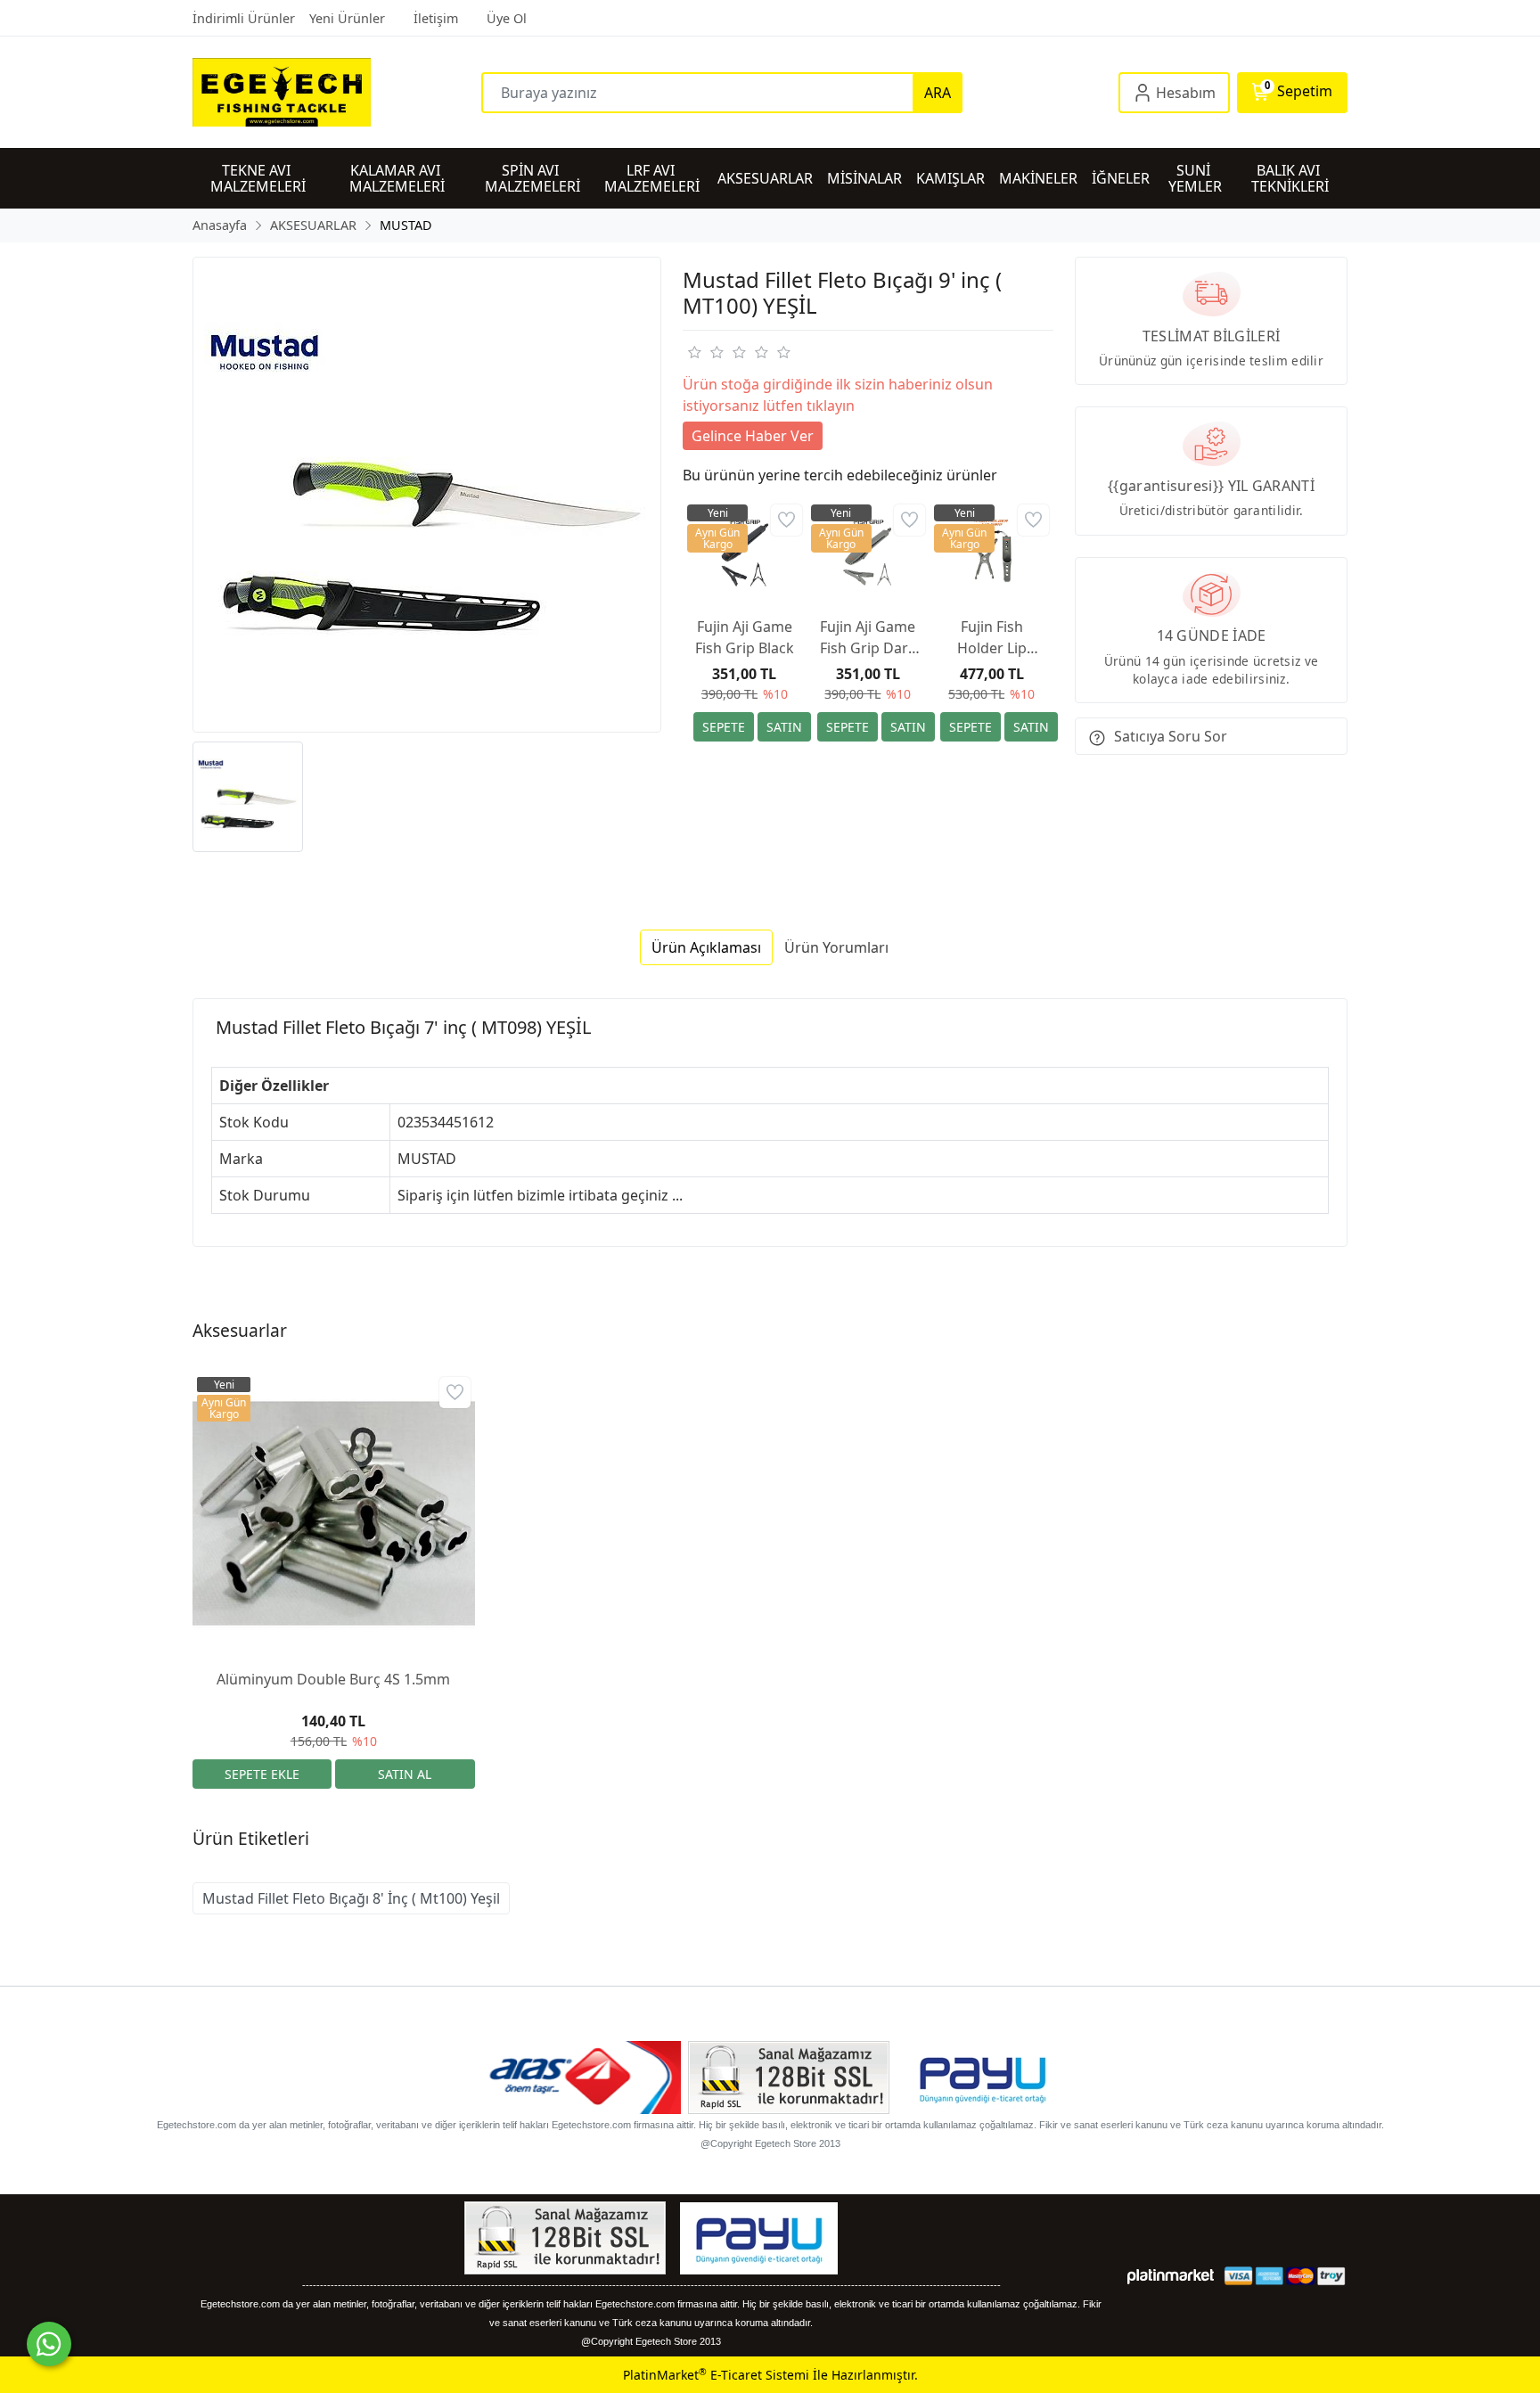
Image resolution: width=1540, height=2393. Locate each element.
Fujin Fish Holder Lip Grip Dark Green (992, 638)
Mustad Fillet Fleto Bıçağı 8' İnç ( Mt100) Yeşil (351, 1898)
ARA (938, 93)
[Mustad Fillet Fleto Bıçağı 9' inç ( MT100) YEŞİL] (427, 495)
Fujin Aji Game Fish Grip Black (745, 637)
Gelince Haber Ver (753, 436)
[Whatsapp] (49, 2344)
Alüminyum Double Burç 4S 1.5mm (333, 1679)
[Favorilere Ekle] (786, 520)
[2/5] (705, 352)
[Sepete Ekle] (724, 727)
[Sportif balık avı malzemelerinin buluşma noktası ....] (337, 92)
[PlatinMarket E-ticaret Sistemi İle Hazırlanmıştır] (1171, 2276)
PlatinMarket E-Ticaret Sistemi (716, 2375)
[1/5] (694, 352)
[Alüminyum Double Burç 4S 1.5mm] (334, 1514)
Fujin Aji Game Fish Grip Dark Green (868, 638)
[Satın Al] (784, 727)
